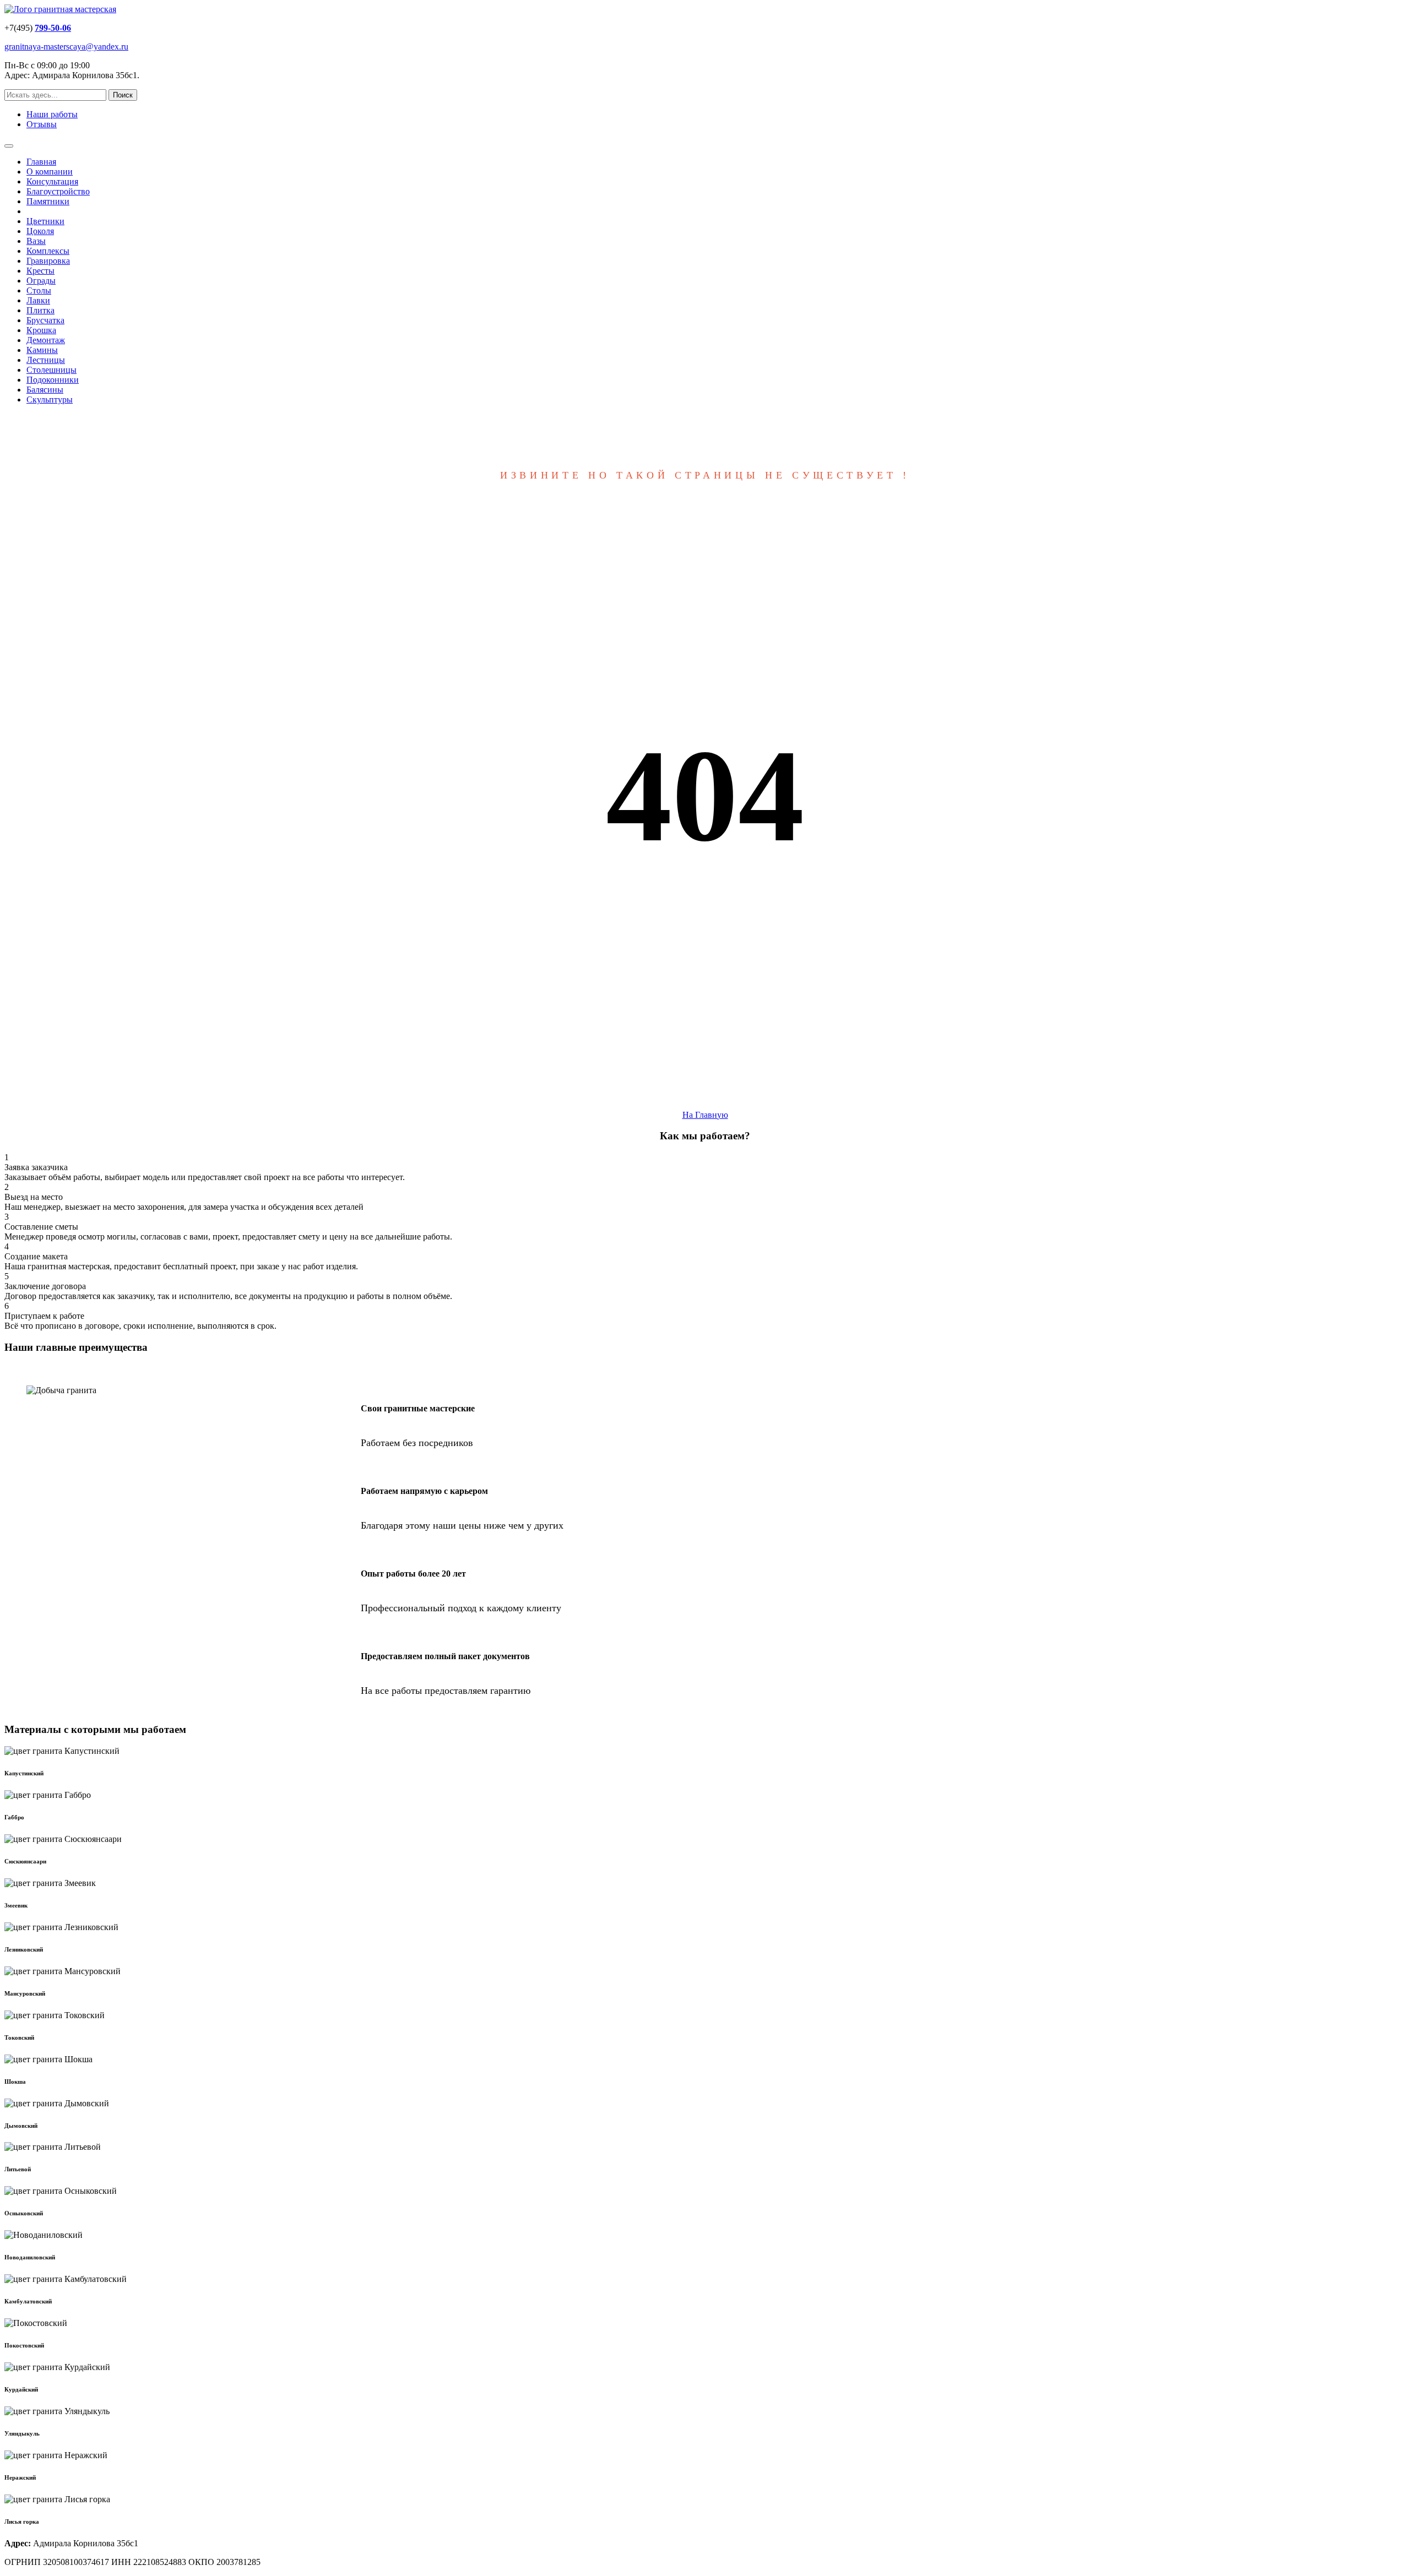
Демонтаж (46, 340)
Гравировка (48, 261)
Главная (41, 162)
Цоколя (40, 231)
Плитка (40, 310)
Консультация (52, 181)
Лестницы (46, 360)
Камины (42, 350)
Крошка (41, 330)
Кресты (40, 271)
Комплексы (48, 251)
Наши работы (52, 114)
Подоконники (53, 380)
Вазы (36, 241)
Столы (39, 290)
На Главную (705, 1115)
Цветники (45, 221)
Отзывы (42, 124)
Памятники (48, 201)
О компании (50, 172)
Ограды (41, 281)
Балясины (45, 390)
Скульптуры (50, 400)
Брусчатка (45, 320)
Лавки (38, 300)
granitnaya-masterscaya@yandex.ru (66, 47)
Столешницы (51, 370)
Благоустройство (58, 191)
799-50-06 (53, 28)
